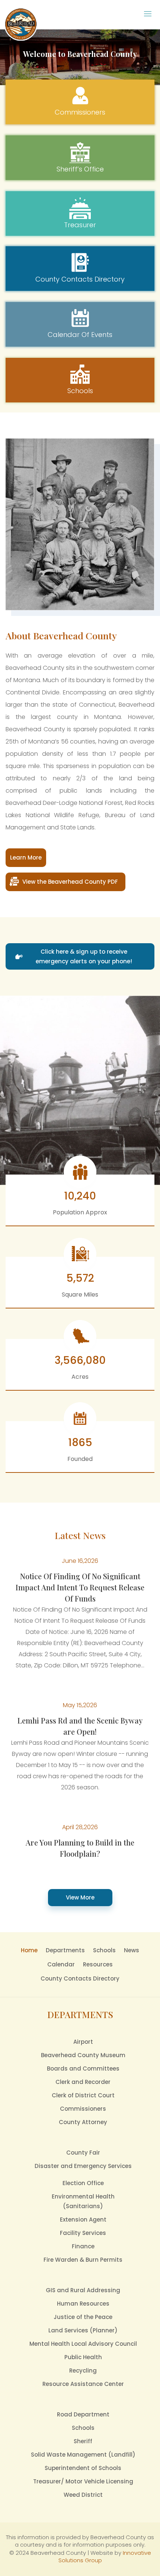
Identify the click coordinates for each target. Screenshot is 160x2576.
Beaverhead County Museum (83, 2055)
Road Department (83, 2414)
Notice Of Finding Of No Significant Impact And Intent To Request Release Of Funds (80, 1587)
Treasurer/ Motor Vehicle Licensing (83, 2481)
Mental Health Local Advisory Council (83, 2344)
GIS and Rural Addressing (83, 2290)
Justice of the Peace (83, 2317)
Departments (65, 1950)
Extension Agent (83, 2220)
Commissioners (83, 2109)
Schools (104, 1950)
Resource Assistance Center (83, 2384)
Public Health (83, 2357)
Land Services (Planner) (83, 2330)
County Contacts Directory (80, 1978)
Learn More (26, 857)
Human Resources (83, 2304)
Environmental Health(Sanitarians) (83, 2201)
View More (80, 1897)
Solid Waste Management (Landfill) (83, 2455)
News (132, 1950)
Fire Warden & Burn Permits (83, 2260)
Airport (83, 2042)
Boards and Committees (83, 2068)
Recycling (83, 2371)
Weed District (83, 2495)
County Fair (83, 2153)
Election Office (83, 2183)
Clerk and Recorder (83, 2082)
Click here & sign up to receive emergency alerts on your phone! (84, 956)
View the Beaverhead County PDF (70, 882)
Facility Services (83, 2233)
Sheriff (83, 2441)
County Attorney (83, 2122)
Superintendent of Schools (83, 2468)
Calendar (61, 1964)
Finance (83, 2246)
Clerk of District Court (83, 2095)
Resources (98, 1964)
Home (29, 1950)
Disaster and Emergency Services (83, 2166)
